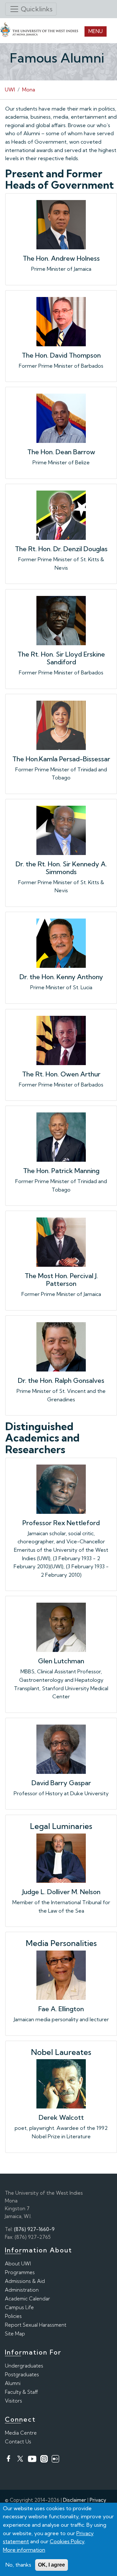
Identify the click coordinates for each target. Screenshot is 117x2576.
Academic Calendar (27, 2299)
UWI (10, 89)
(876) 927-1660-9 (34, 2229)
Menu (96, 31)
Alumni (13, 2383)
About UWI (18, 2264)
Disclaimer (75, 2500)
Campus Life (19, 2307)
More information (24, 2550)
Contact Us (18, 2442)
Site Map (15, 2334)
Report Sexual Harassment (36, 2325)
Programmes (20, 2272)
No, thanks (18, 2565)
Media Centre (21, 2433)
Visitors (13, 2401)
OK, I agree (52, 2565)
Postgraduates (22, 2374)
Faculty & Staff (21, 2392)
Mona (29, 89)
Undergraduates (24, 2366)
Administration (22, 2290)
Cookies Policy (67, 2541)
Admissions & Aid (25, 2281)
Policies (13, 2316)
